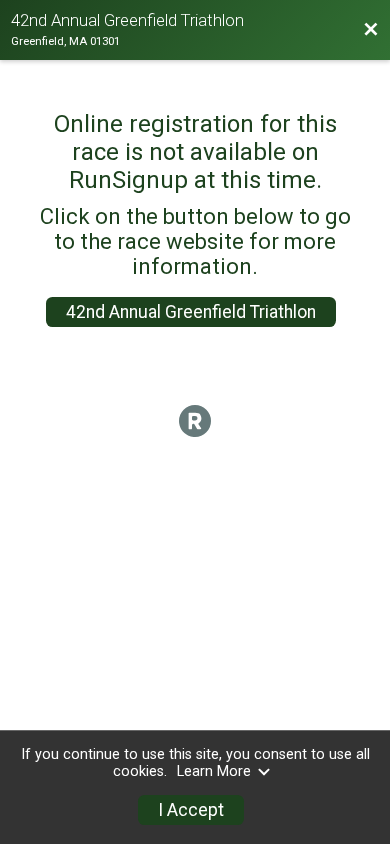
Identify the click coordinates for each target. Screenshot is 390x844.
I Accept (191, 810)
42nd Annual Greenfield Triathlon (191, 312)
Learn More (214, 771)
